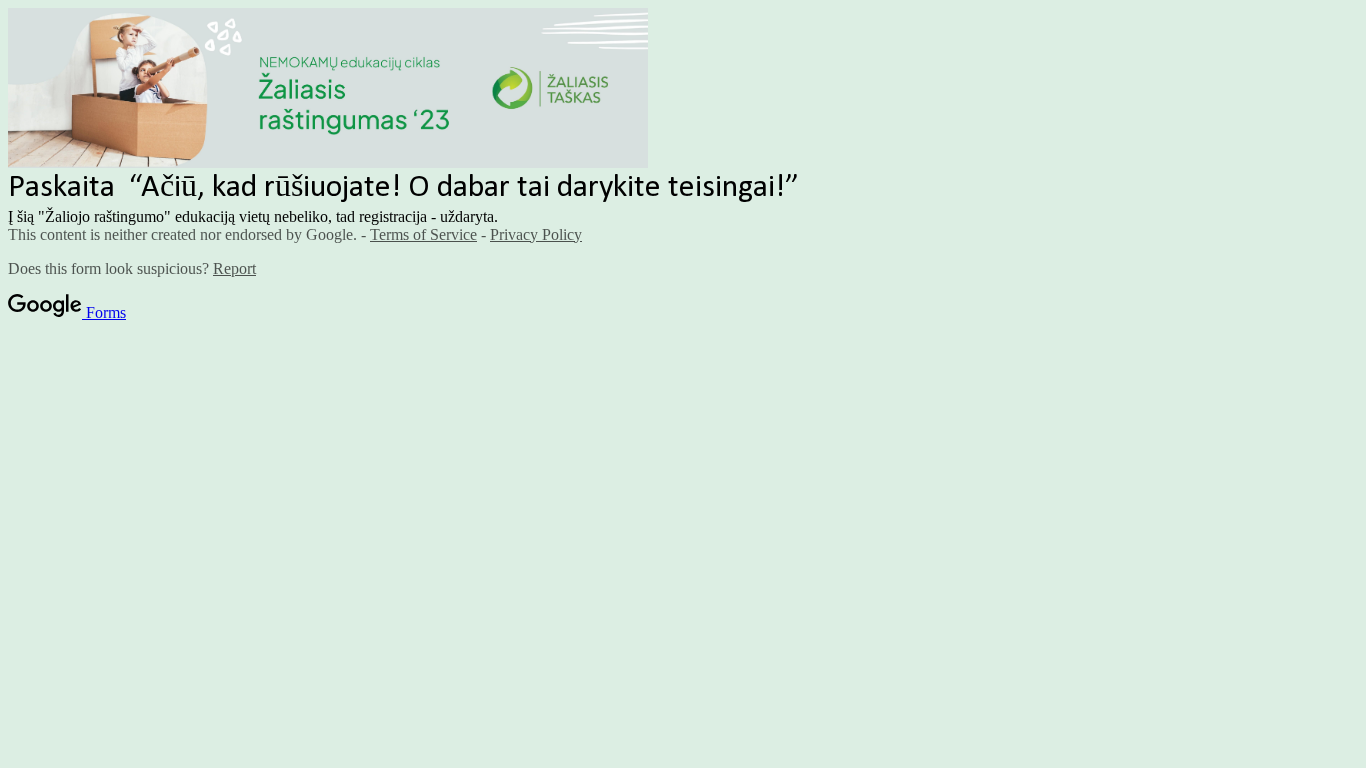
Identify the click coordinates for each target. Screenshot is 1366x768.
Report (234, 268)
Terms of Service (423, 234)
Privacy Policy (536, 234)
